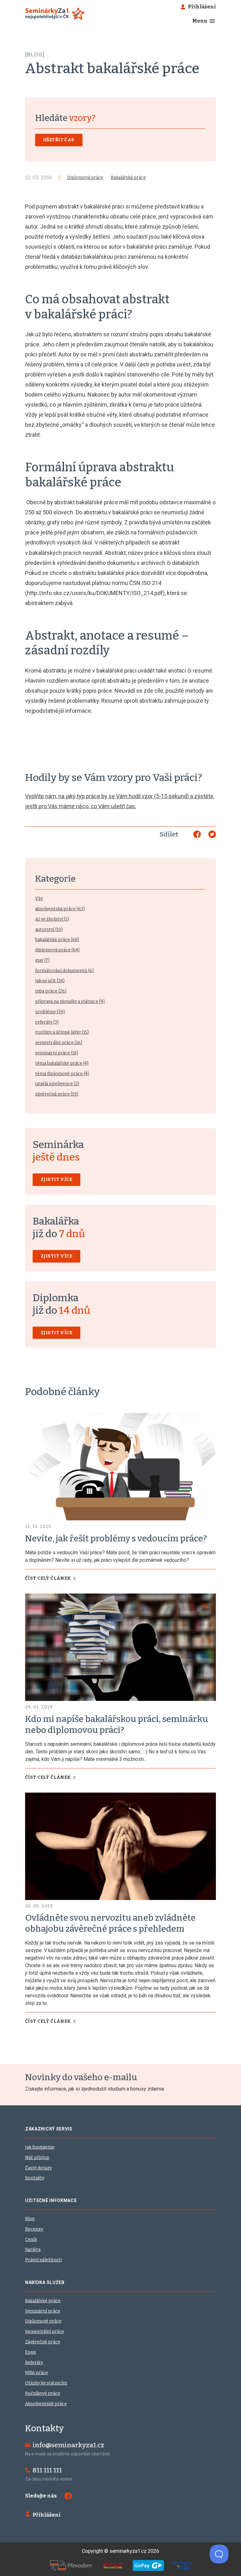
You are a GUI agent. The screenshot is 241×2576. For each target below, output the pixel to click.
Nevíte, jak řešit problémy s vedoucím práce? (116, 1538)
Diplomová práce (85, 178)
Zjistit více (56, 1180)
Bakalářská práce (128, 178)
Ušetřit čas (59, 140)
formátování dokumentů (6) (64, 971)
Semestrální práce (45, 2332)
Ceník (31, 2240)
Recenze (34, 2229)
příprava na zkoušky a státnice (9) (70, 1001)
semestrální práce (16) (59, 1043)
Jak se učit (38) (50, 981)
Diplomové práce (43, 2321)
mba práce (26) (51, 991)
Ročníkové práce (43, 2393)
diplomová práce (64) (57, 950)
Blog (30, 2219)
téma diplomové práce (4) (62, 1074)
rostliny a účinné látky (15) (62, 1032)
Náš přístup (37, 2158)
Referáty (34, 2363)
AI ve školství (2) (52, 919)
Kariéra (33, 2250)
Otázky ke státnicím (46, 2383)
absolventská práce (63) (60, 909)
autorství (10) (49, 930)
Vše (39, 898)
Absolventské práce (46, 2404)
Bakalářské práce (43, 2301)
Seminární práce (43, 2311)
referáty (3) (47, 1022)
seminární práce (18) (57, 1053)
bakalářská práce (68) (57, 940)
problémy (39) (50, 1012)
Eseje (31, 2352)
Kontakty (35, 2178)
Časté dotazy (38, 2168)
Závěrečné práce (43, 2342)
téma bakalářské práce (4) (62, 1063)
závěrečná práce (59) (57, 1094)
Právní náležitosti (43, 2260)
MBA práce (37, 2373)
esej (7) (42, 960)
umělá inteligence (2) (57, 1084)
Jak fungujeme (40, 2147)
